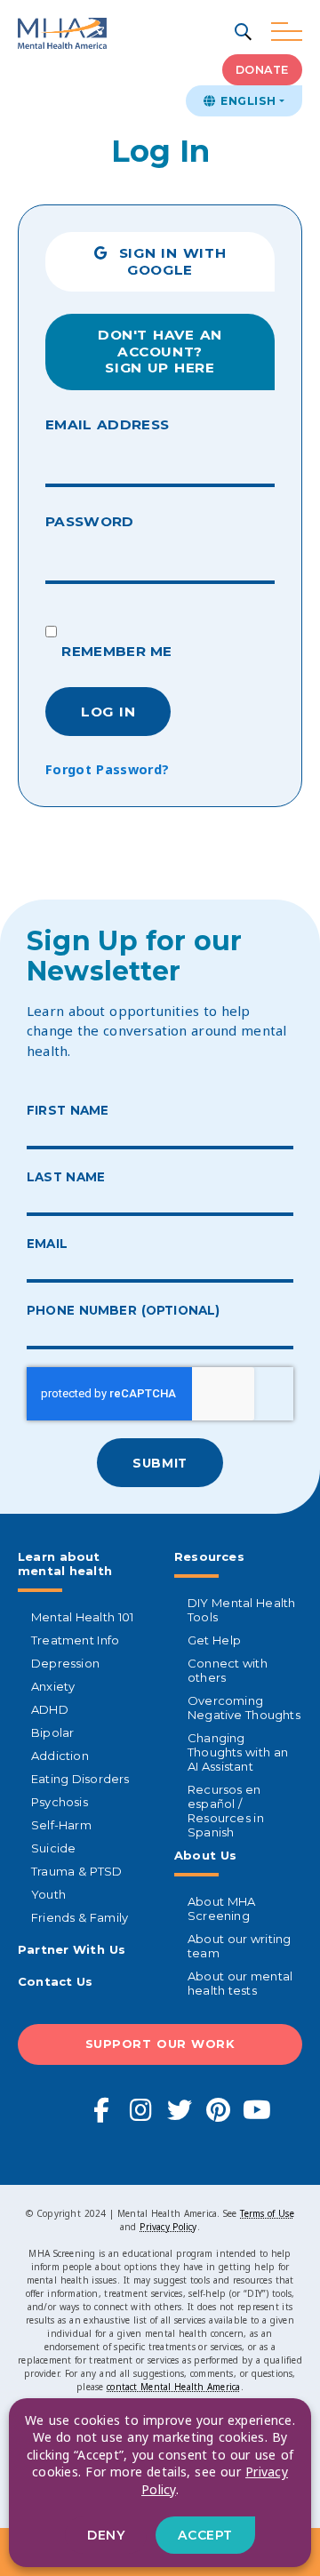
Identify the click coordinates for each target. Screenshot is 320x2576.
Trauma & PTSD (77, 1871)
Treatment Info (75, 1640)
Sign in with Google (167, 261)
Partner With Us (72, 1949)
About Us (205, 1855)
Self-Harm (61, 1825)
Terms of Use (267, 2213)
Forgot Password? (107, 769)
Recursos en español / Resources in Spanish (226, 1811)
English (246, 101)
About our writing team (239, 1946)
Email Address (107, 424)
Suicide (53, 1848)
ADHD (50, 1709)
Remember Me (115, 651)
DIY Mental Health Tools (241, 1610)
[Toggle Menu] (287, 32)
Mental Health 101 (82, 1617)
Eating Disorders (80, 1779)
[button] (244, 33)
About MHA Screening (221, 1908)
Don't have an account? (160, 351)
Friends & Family (80, 1917)
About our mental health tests (240, 1983)
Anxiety (53, 1686)
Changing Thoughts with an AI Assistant (238, 1752)
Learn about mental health (65, 1564)
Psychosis (60, 1802)
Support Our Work (160, 2044)
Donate (262, 70)
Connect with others (228, 1670)
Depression (65, 1663)
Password (90, 521)
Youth (48, 1894)
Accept (205, 2535)
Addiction (60, 1756)
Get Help (214, 1640)
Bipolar (52, 1732)
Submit (160, 1463)
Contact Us (56, 1981)
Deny (106, 2535)
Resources (209, 1556)
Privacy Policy (168, 2227)
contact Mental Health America (173, 2387)
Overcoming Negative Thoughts (244, 1708)
